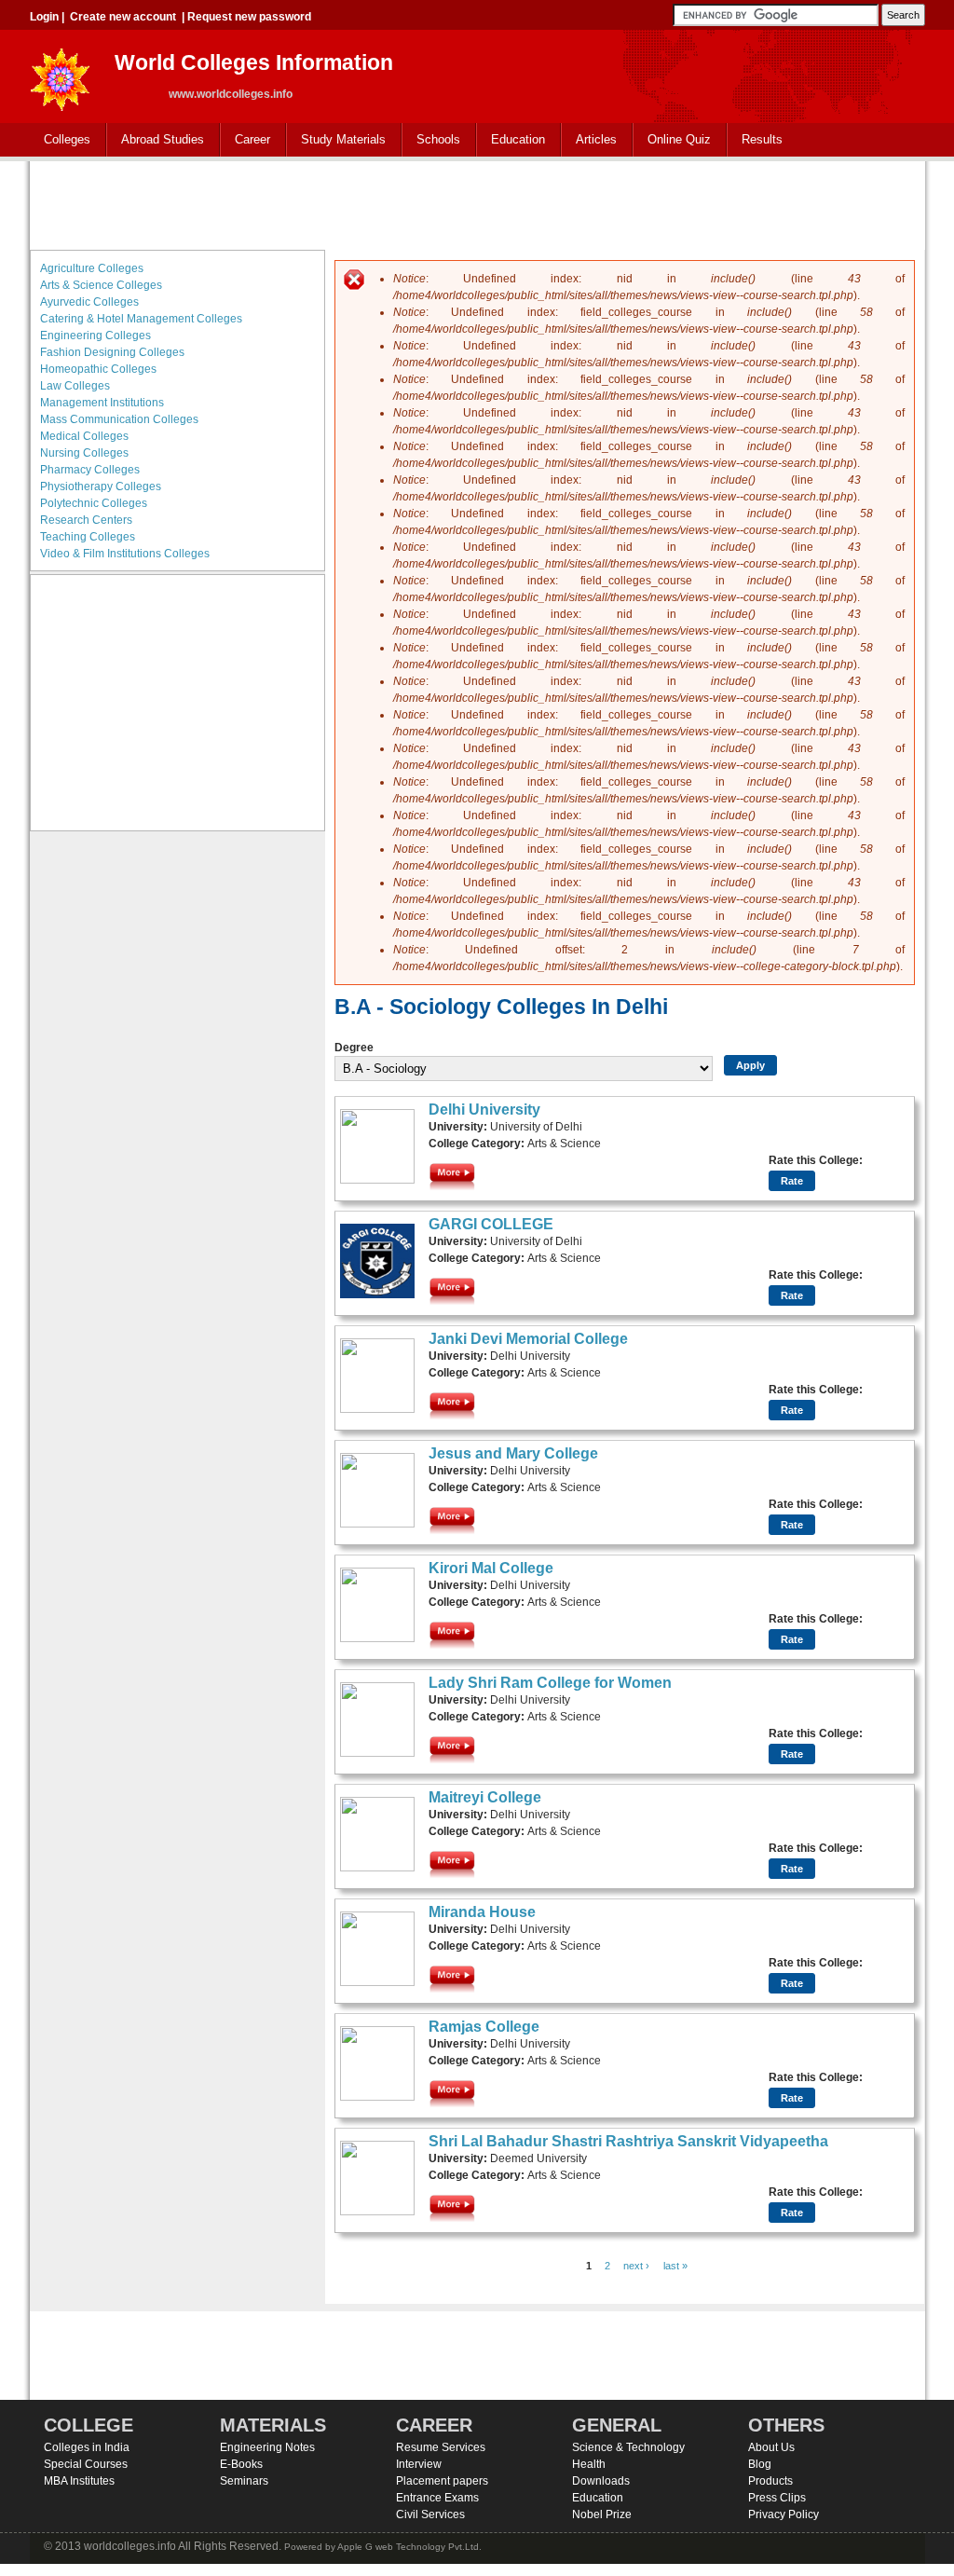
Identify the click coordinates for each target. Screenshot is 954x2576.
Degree (354, 1048)
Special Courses (86, 2464)
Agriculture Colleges (92, 268)
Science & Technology (628, 2447)
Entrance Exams (437, 2498)
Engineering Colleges (95, 336)
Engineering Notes (267, 2447)
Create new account (123, 17)
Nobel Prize (602, 2514)
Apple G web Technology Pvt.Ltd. (409, 2547)
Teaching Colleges (88, 537)
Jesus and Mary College (513, 1453)
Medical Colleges (84, 436)
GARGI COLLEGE (491, 1224)
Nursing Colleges (84, 453)
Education (511, 140)
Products (770, 2481)
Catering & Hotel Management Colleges (141, 319)
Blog (760, 2464)
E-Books (241, 2464)
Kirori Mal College (491, 1568)
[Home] (61, 74)
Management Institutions (102, 403)
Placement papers (442, 2481)
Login (44, 17)
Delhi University (484, 1110)
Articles (596, 139)
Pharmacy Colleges (90, 470)
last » (675, 2266)
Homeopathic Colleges (98, 369)
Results (762, 139)
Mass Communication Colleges (119, 419)
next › (636, 2266)
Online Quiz (679, 139)
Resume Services (441, 2447)
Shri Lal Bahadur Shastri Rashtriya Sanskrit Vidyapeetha (628, 2141)
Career (245, 140)
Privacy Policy (784, 2514)
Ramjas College (484, 2027)
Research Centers (86, 520)
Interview (419, 2464)
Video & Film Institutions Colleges (125, 554)
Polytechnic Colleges (94, 503)
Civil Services (430, 2514)
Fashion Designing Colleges (112, 352)
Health (589, 2464)
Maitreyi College (485, 1797)
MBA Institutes (79, 2481)
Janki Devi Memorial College (528, 1339)
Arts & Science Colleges (101, 285)
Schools (431, 140)
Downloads (601, 2481)
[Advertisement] (477, 203)
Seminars (244, 2481)
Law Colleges (75, 386)
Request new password (249, 17)
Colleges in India (87, 2447)
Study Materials (336, 140)
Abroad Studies (156, 140)
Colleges (60, 140)
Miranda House (482, 1912)
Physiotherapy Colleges (101, 486)
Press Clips (777, 2498)
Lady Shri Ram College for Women (550, 1683)
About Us (771, 2447)
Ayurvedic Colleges (89, 302)
